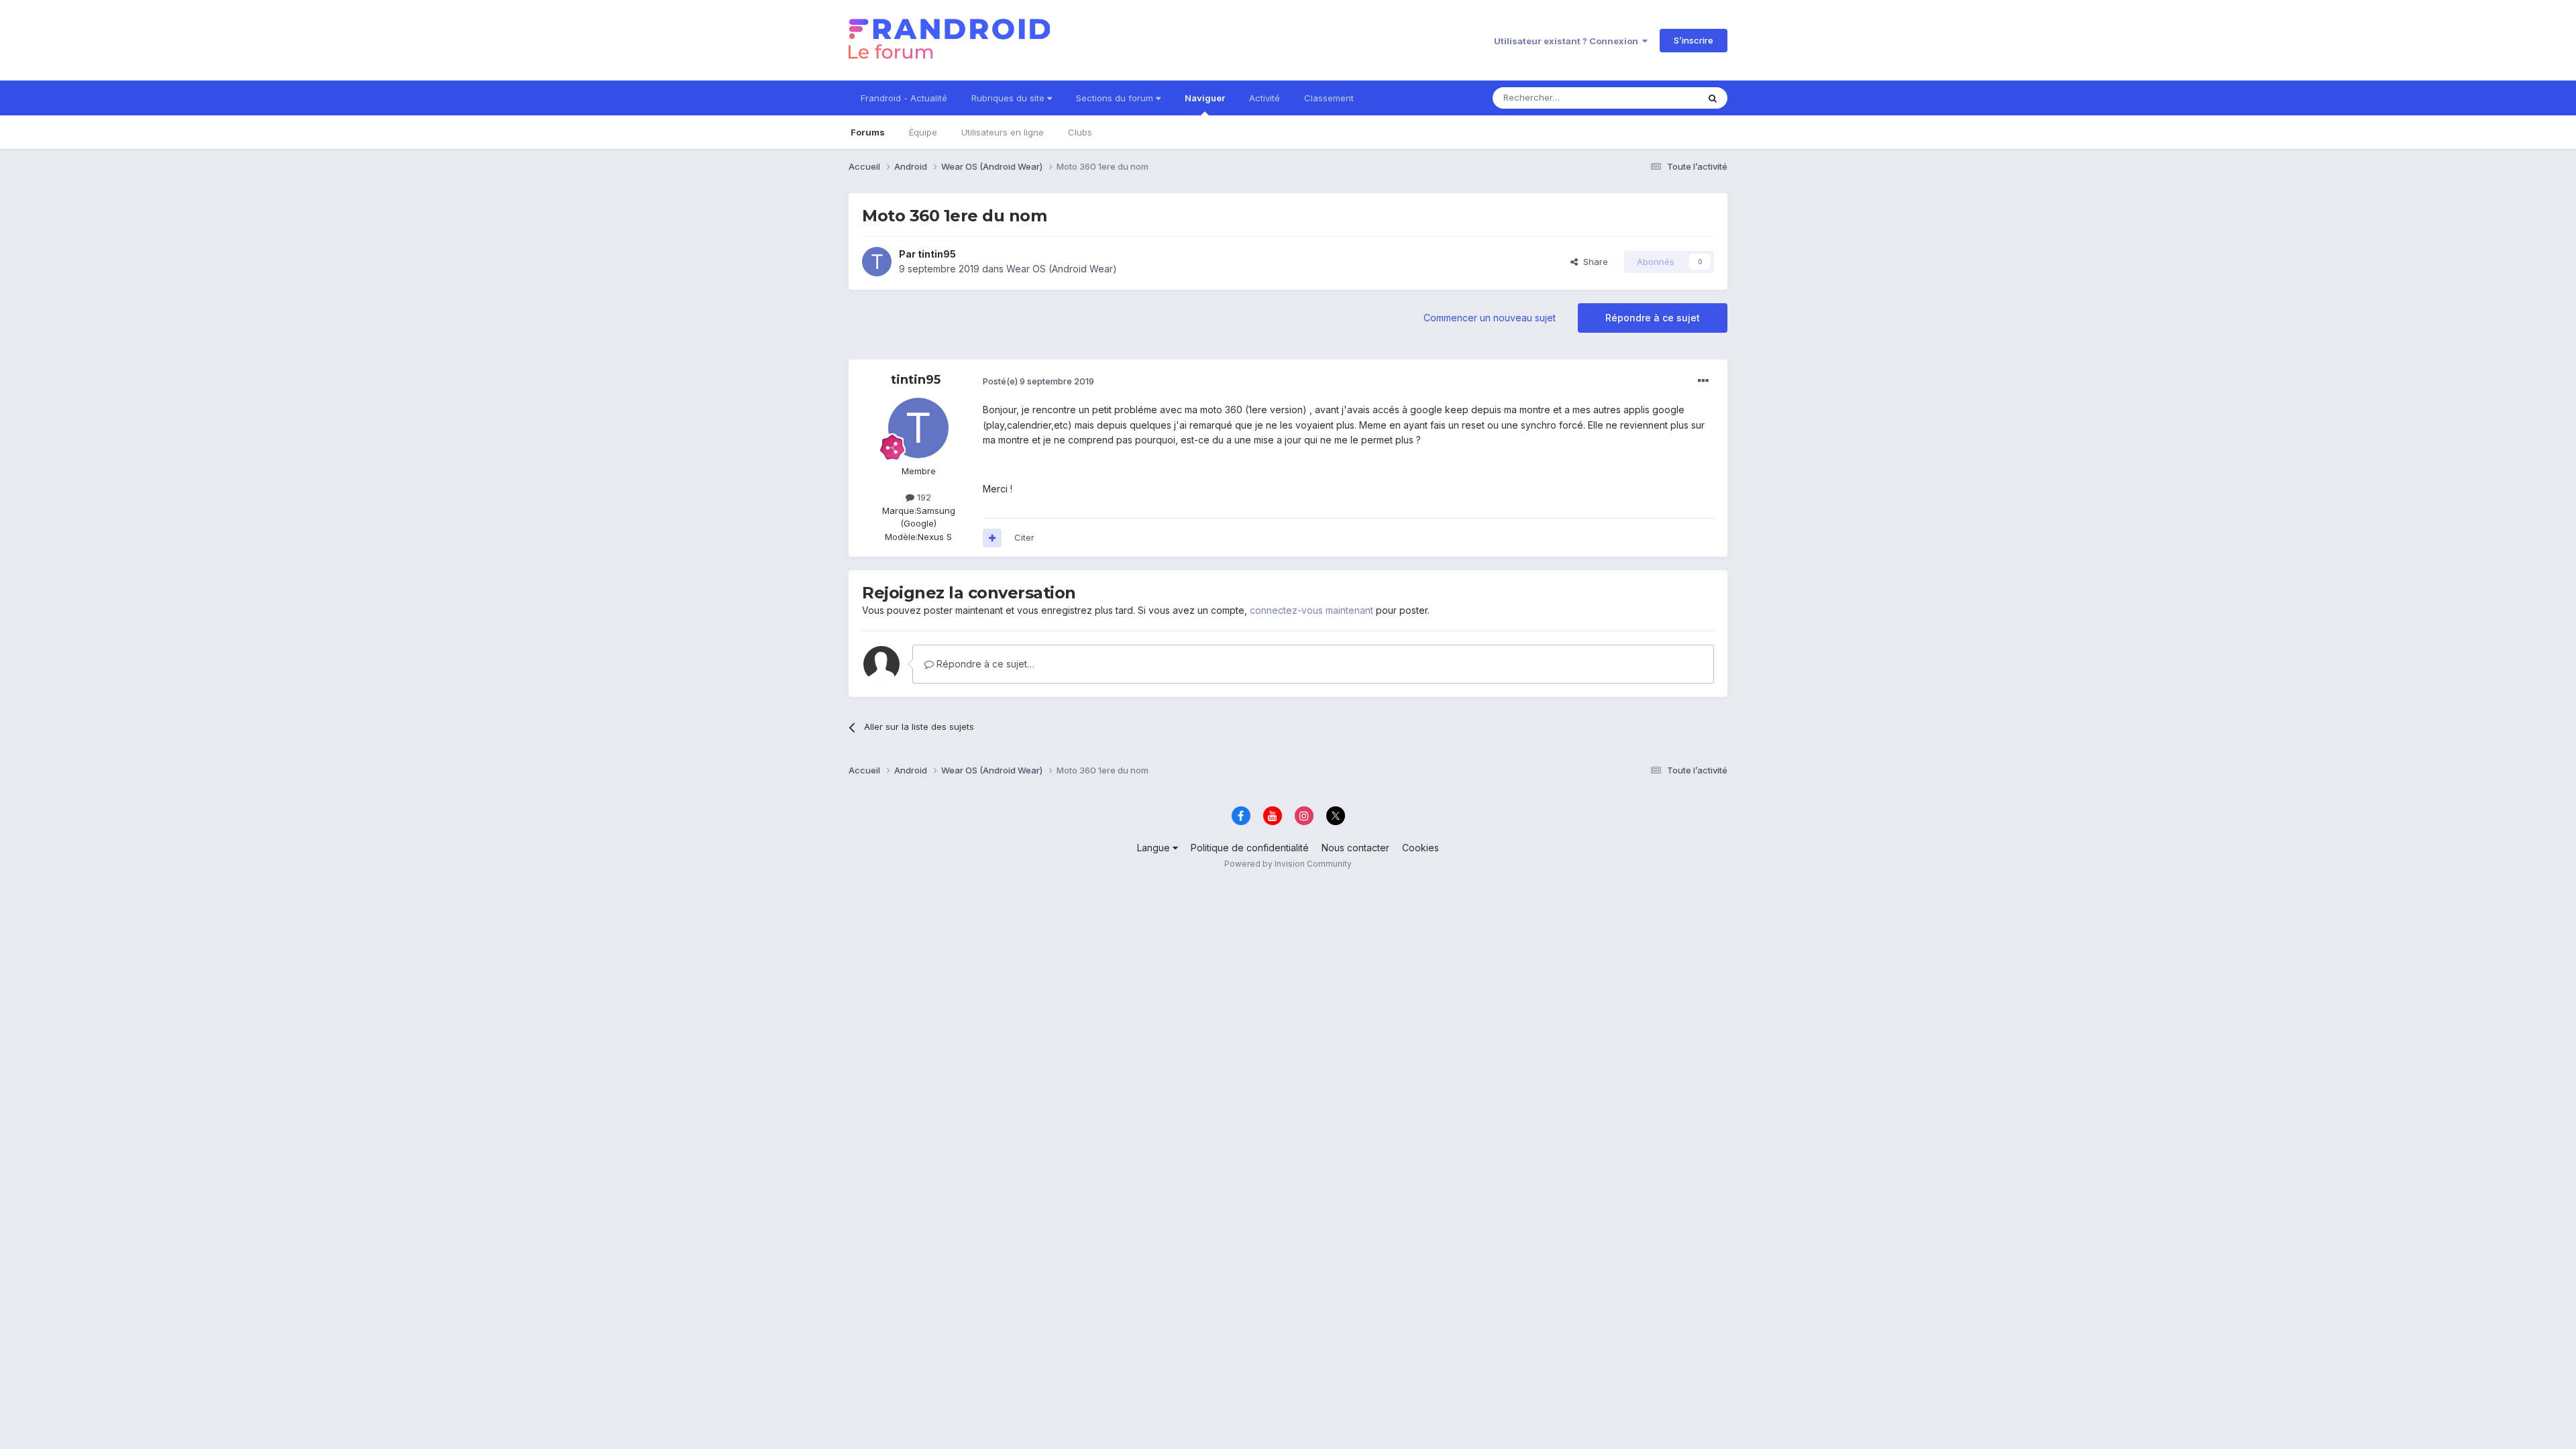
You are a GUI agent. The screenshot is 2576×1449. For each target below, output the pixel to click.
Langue (1155, 848)
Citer (1024, 537)
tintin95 (937, 254)
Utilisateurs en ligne (1003, 132)
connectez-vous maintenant (1311, 610)
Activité (1265, 98)
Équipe (923, 132)
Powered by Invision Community (1288, 864)
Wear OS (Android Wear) (1062, 269)
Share (1593, 262)
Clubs (1080, 132)
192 (923, 497)
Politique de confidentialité (1250, 848)
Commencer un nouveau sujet (1490, 318)
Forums (868, 132)
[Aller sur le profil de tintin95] (877, 262)
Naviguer (1205, 98)
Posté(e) (1038, 381)
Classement (1329, 98)
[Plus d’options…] (1703, 381)
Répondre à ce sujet (1653, 318)
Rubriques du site (1009, 98)
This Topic (1659, 98)
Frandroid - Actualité (904, 98)
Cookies (1420, 848)
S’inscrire (1694, 40)
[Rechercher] (1713, 98)
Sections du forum (1116, 98)
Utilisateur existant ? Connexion (1568, 41)
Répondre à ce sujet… (984, 664)
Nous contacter (1355, 848)
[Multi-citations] (992, 538)
